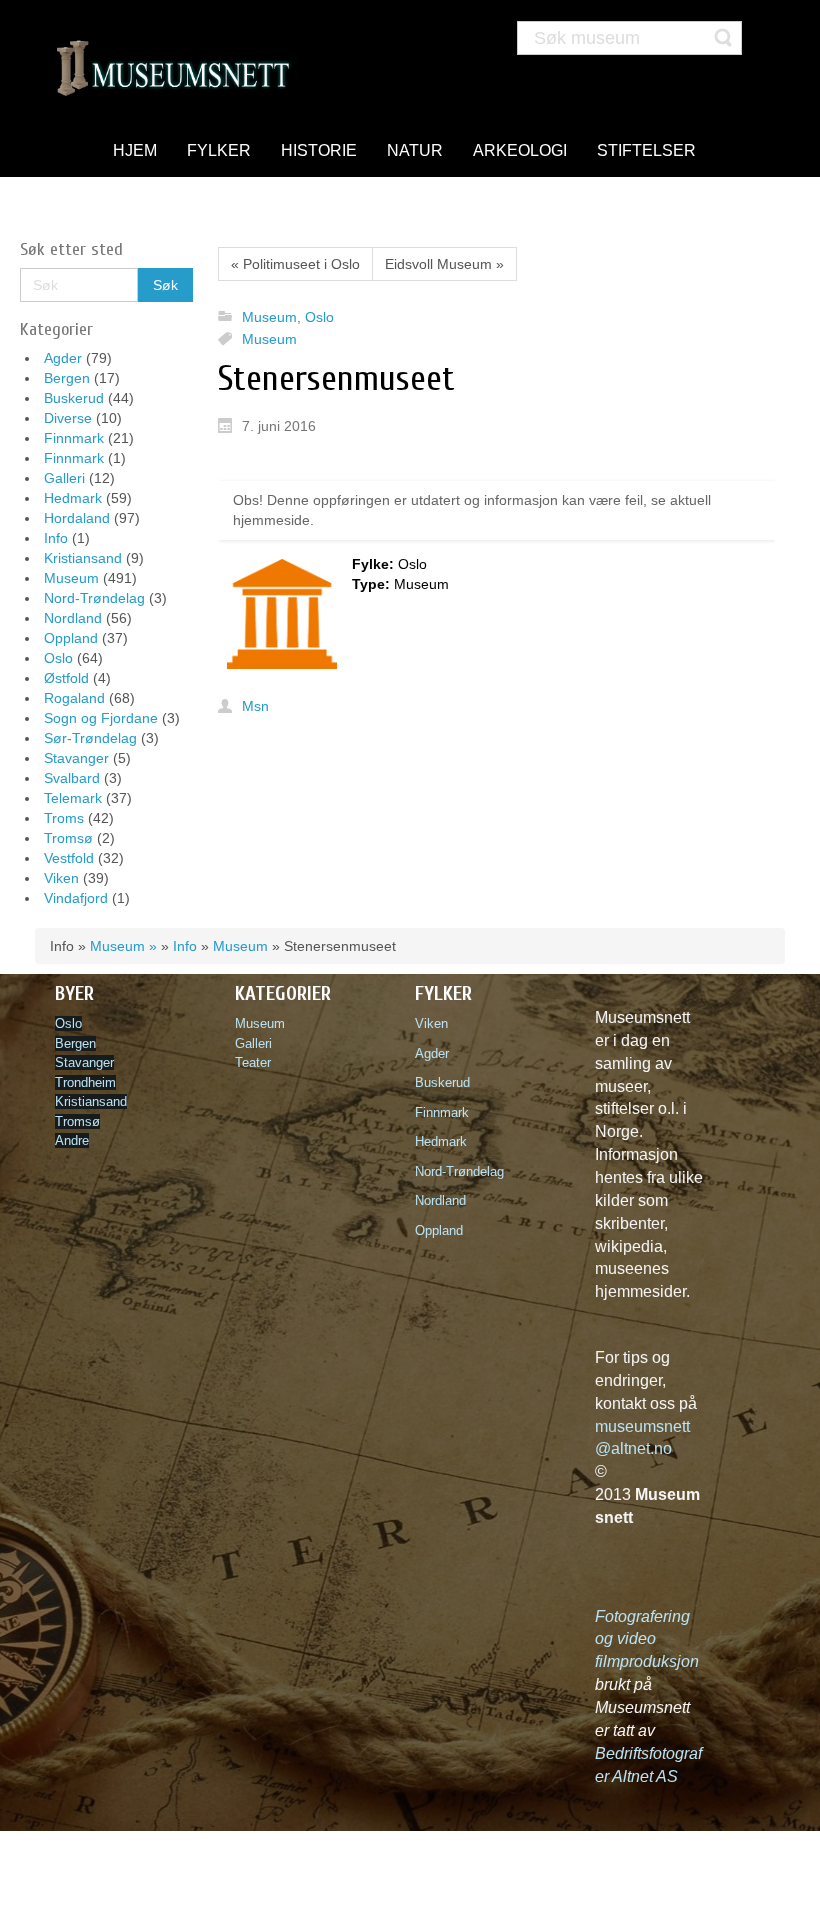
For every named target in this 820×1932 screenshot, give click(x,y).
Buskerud (74, 398)
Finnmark (74, 438)
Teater (253, 1062)
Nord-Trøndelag (94, 598)
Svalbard (72, 778)
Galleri (64, 478)
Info (56, 538)
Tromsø (68, 838)
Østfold (66, 678)
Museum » (123, 946)
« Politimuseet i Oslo (295, 264)
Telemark (73, 798)
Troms (64, 818)
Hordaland (77, 518)
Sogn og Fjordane (101, 718)
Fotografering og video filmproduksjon (647, 1639)
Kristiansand (83, 558)
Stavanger (76, 758)
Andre (72, 1140)
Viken (61, 878)
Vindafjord (76, 898)
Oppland (71, 638)
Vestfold (69, 858)
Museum (71, 578)
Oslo (58, 658)
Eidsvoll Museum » (444, 264)
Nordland (73, 618)
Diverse (68, 418)
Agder (63, 358)
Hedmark (73, 498)
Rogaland (74, 698)
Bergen (67, 378)
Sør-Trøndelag (90, 738)
